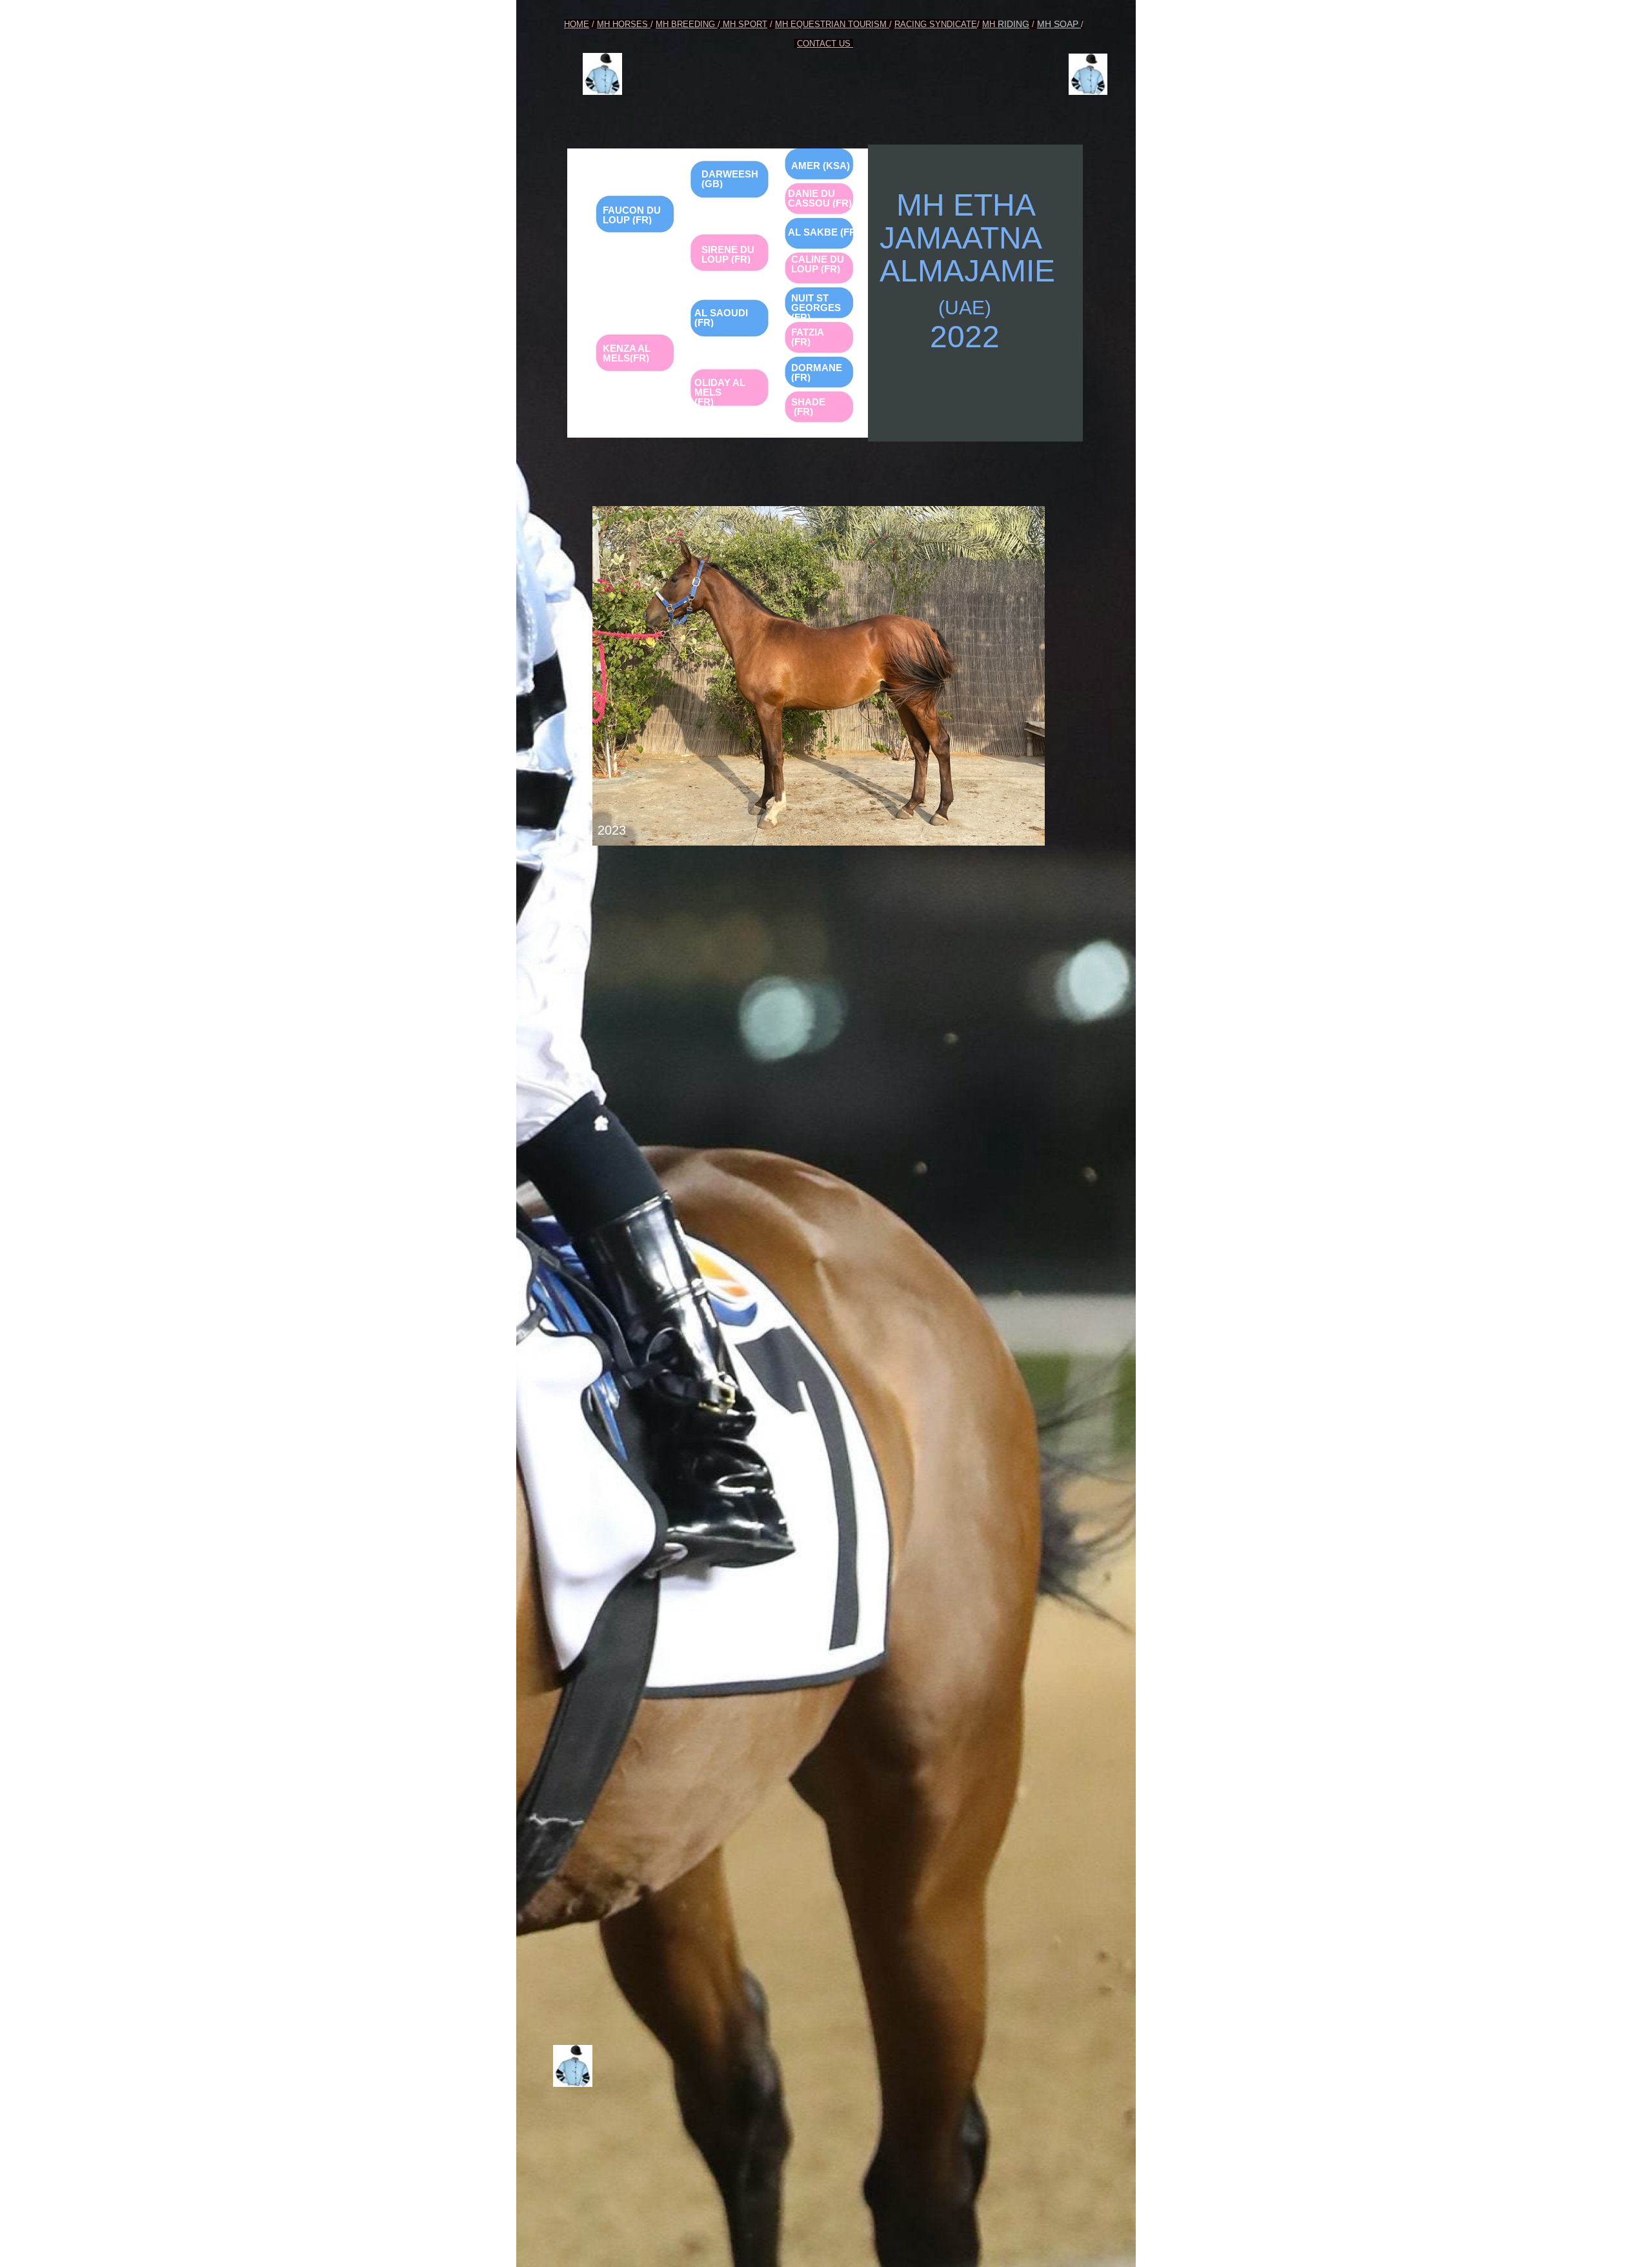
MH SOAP (1059, 24)
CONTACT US (825, 44)
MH (990, 24)
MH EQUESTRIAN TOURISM (832, 24)
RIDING (1013, 24)
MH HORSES (624, 24)
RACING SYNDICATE (936, 24)
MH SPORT (744, 24)
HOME (577, 24)
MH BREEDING (687, 24)
